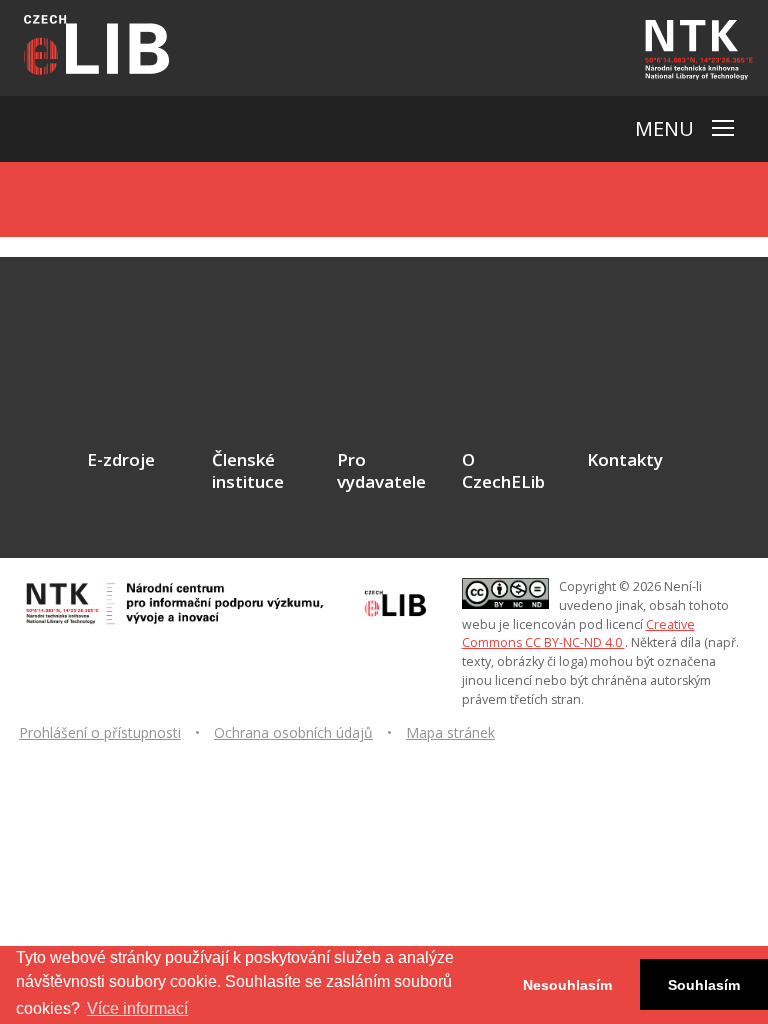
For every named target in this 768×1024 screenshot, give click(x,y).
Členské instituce (248, 471)
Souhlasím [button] (704, 985)
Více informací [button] (137, 1008)
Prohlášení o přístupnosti (100, 732)
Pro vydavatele (381, 471)
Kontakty (625, 460)
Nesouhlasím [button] (567, 985)
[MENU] (723, 128)
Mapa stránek (450, 732)
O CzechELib (503, 471)
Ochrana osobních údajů (293, 732)
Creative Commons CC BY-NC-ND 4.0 (578, 634)
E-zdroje (121, 460)
